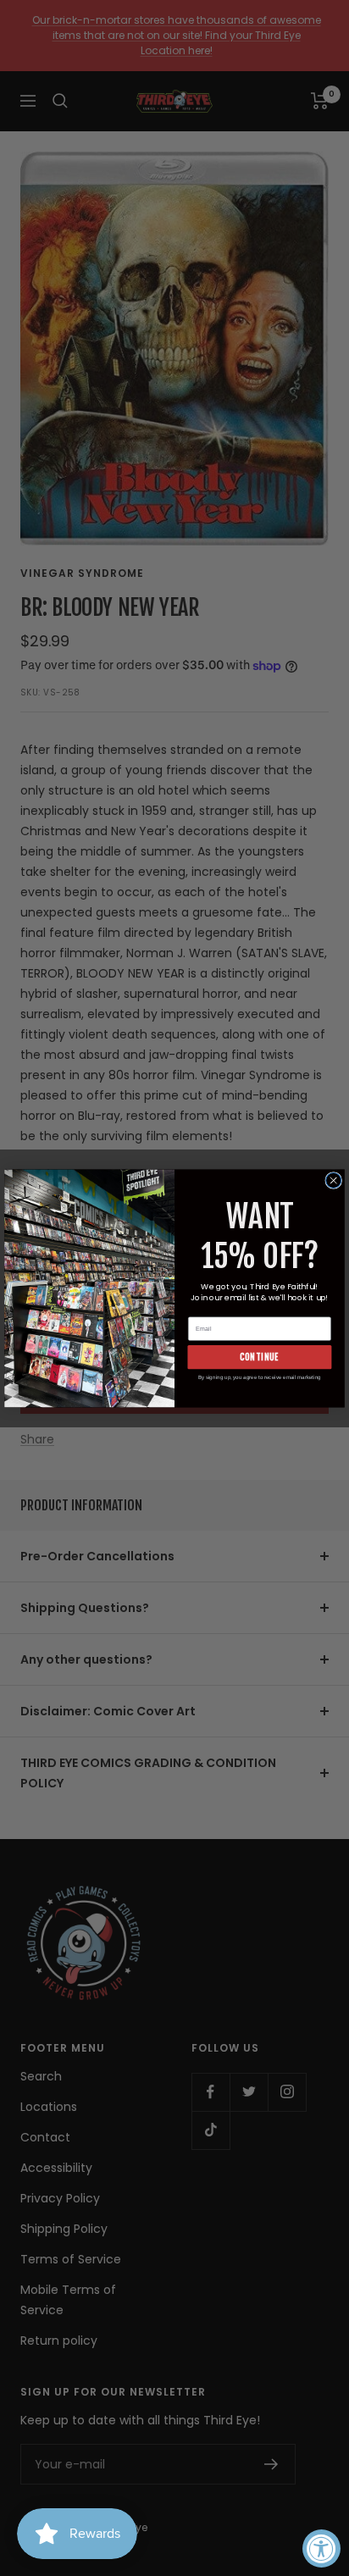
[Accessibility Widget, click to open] (321, 2548)
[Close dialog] (334, 1180)
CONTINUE (259, 1357)
